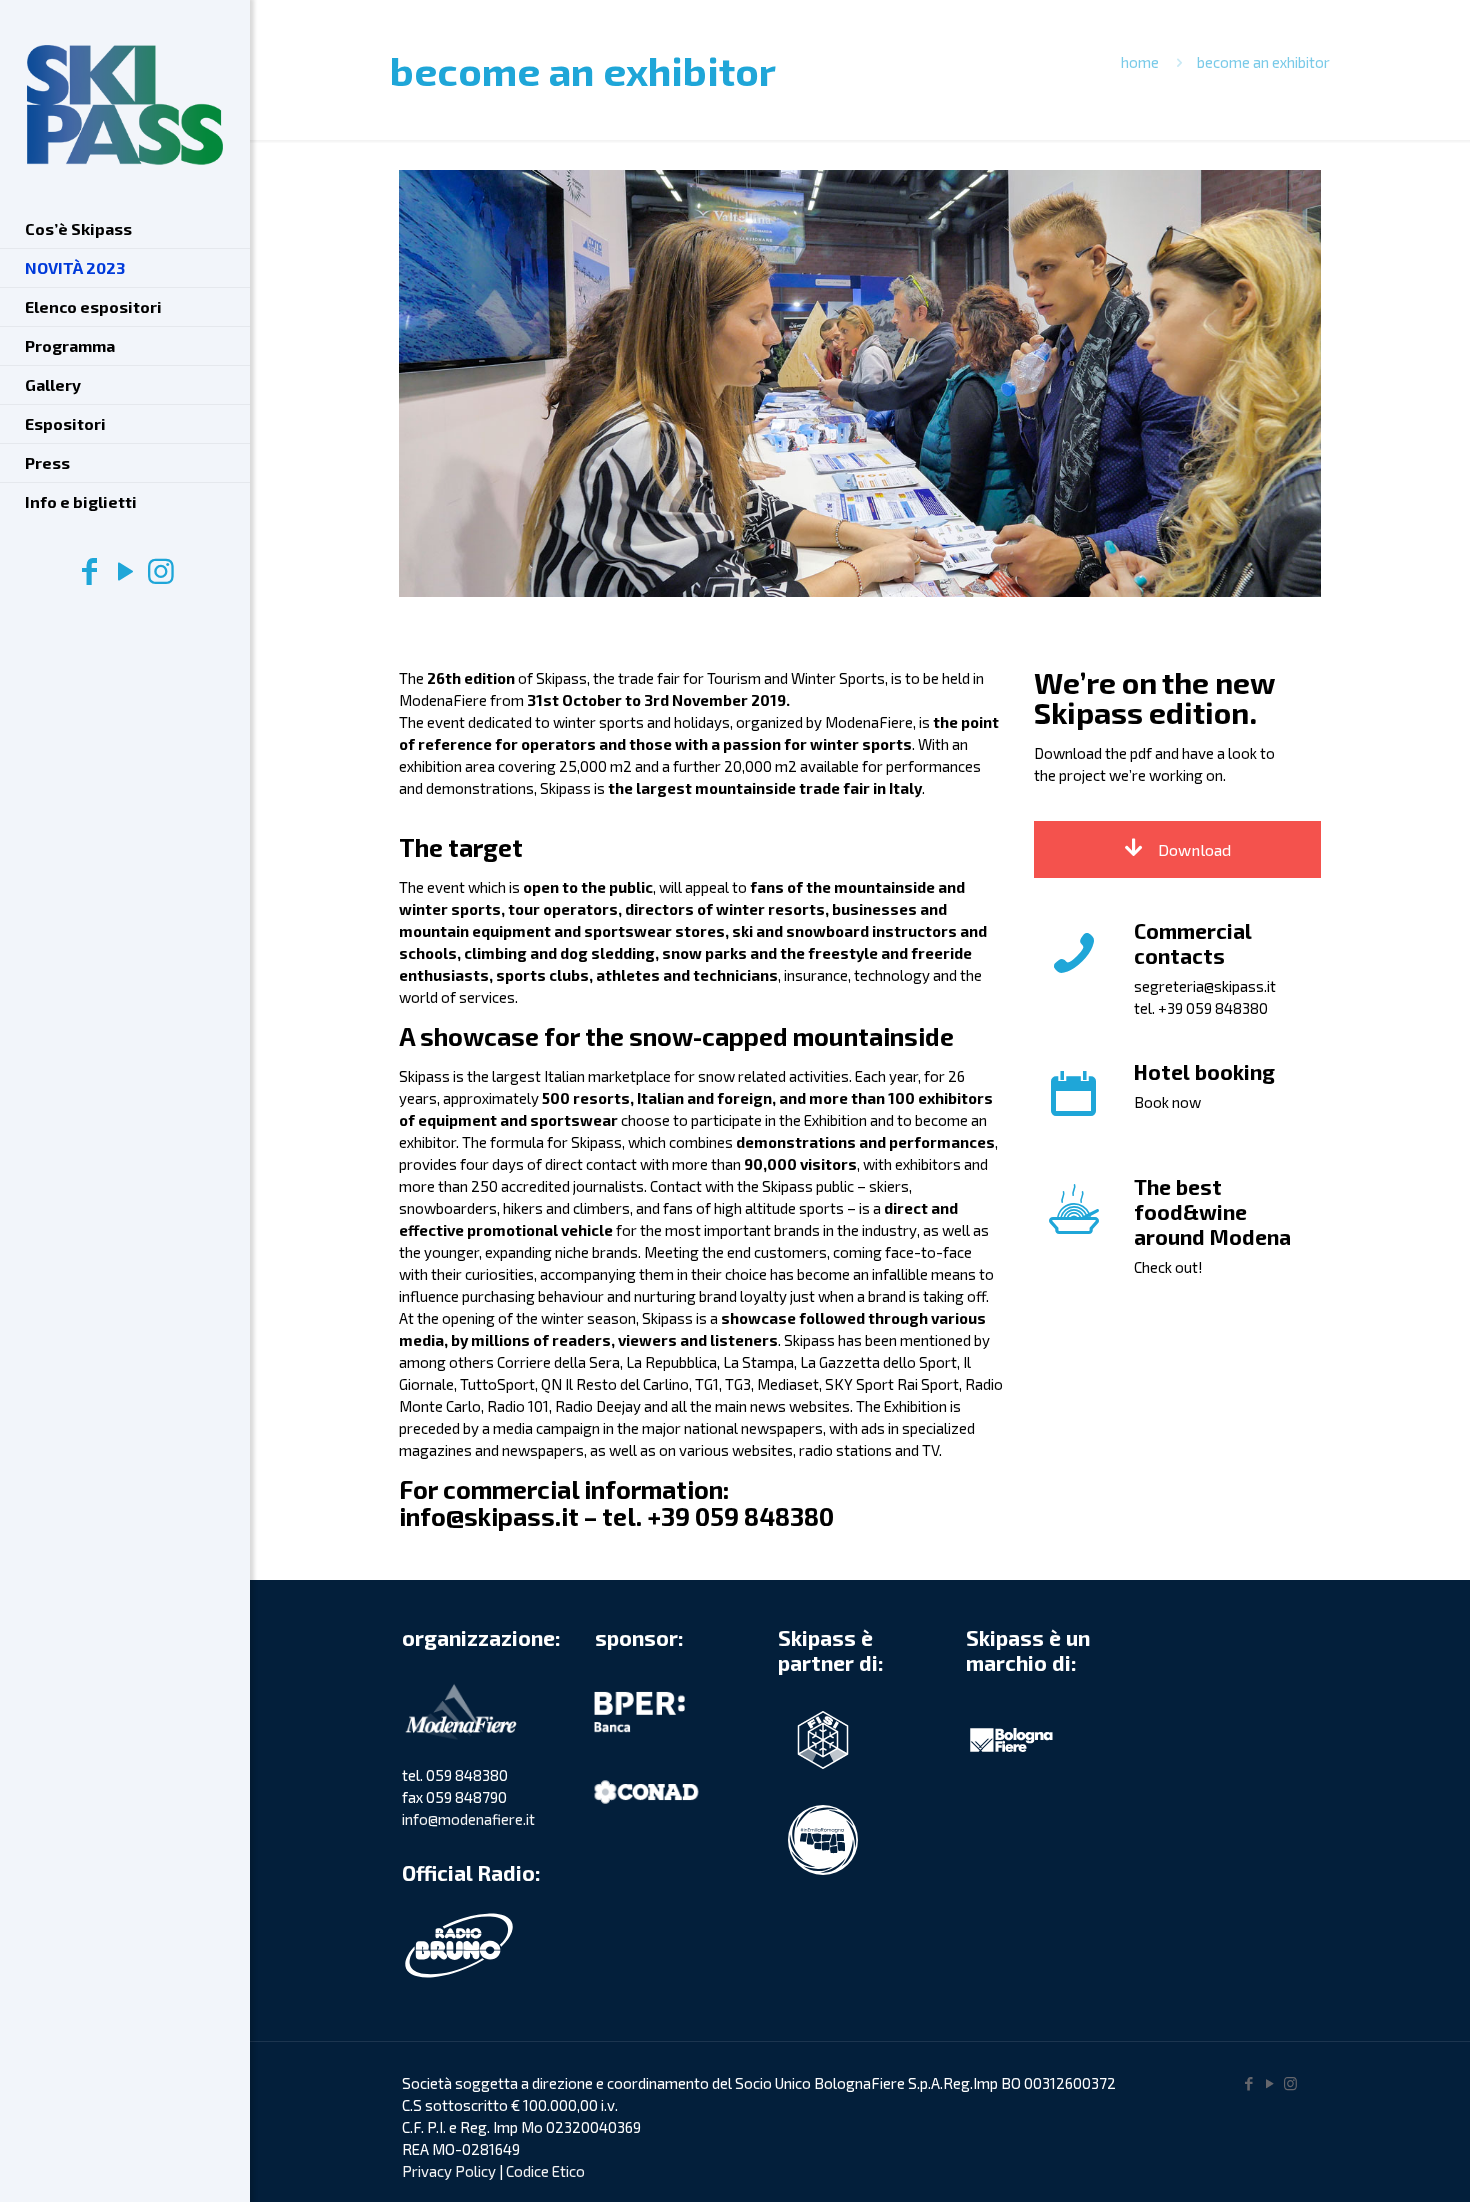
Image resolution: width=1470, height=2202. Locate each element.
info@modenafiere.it (468, 1819)
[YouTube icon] (125, 570)
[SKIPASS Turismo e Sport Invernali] (125, 105)
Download (1192, 849)
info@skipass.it (489, 1516)
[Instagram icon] (161, 570)
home (1140, 62)
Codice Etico (545, 2171)
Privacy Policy (449, 2171)
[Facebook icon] (89, 570)
